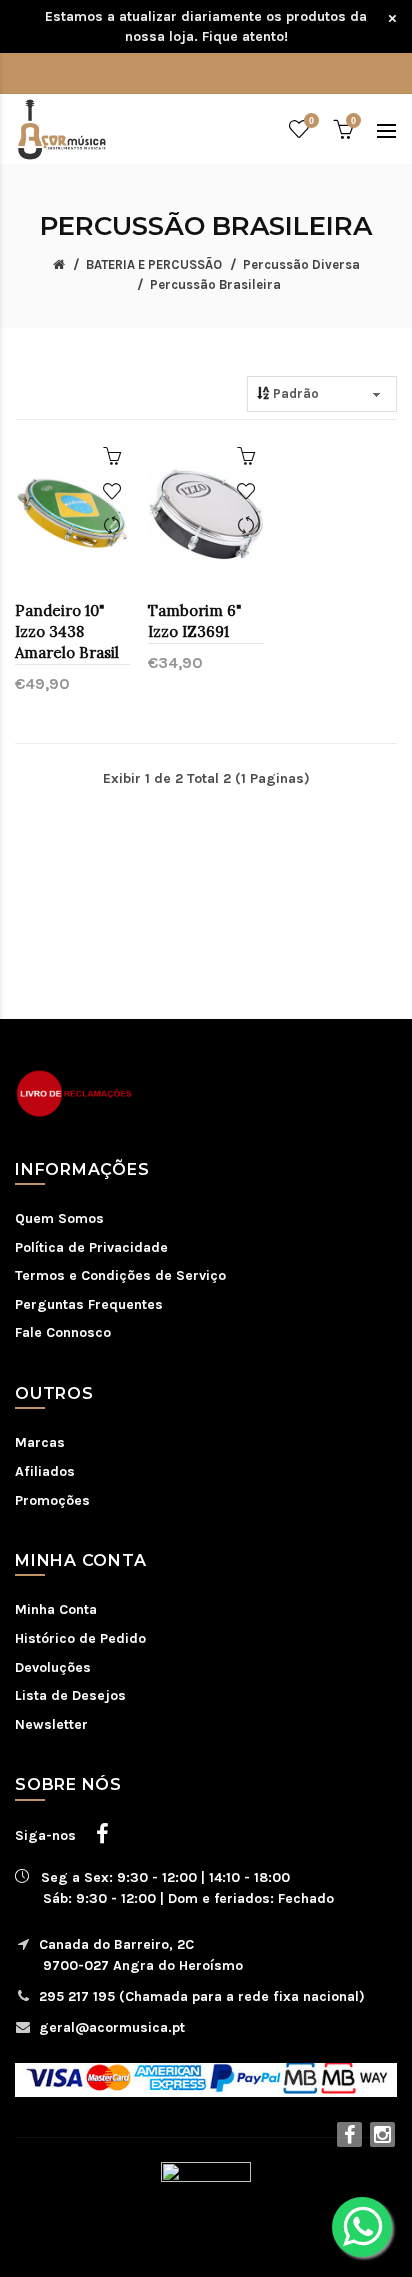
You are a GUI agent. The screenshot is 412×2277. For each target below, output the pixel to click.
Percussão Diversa (301, 264)
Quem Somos (59, 1218)
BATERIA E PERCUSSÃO (154, 264)
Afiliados (45, 1471)
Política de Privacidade (91, 1247)
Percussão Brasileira (215, 284)
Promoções (52, 1500)
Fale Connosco (63, 1332)
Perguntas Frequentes (89, 1304)
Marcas (40, 1442)
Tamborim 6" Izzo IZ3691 (195, 621)
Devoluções (53, 1667)
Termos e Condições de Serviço (120, 1275)
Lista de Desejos (70, 1695)
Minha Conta (56, 1609)
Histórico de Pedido (80, 1638)
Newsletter (51, 1724)
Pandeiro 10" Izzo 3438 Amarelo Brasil (67, 631)
